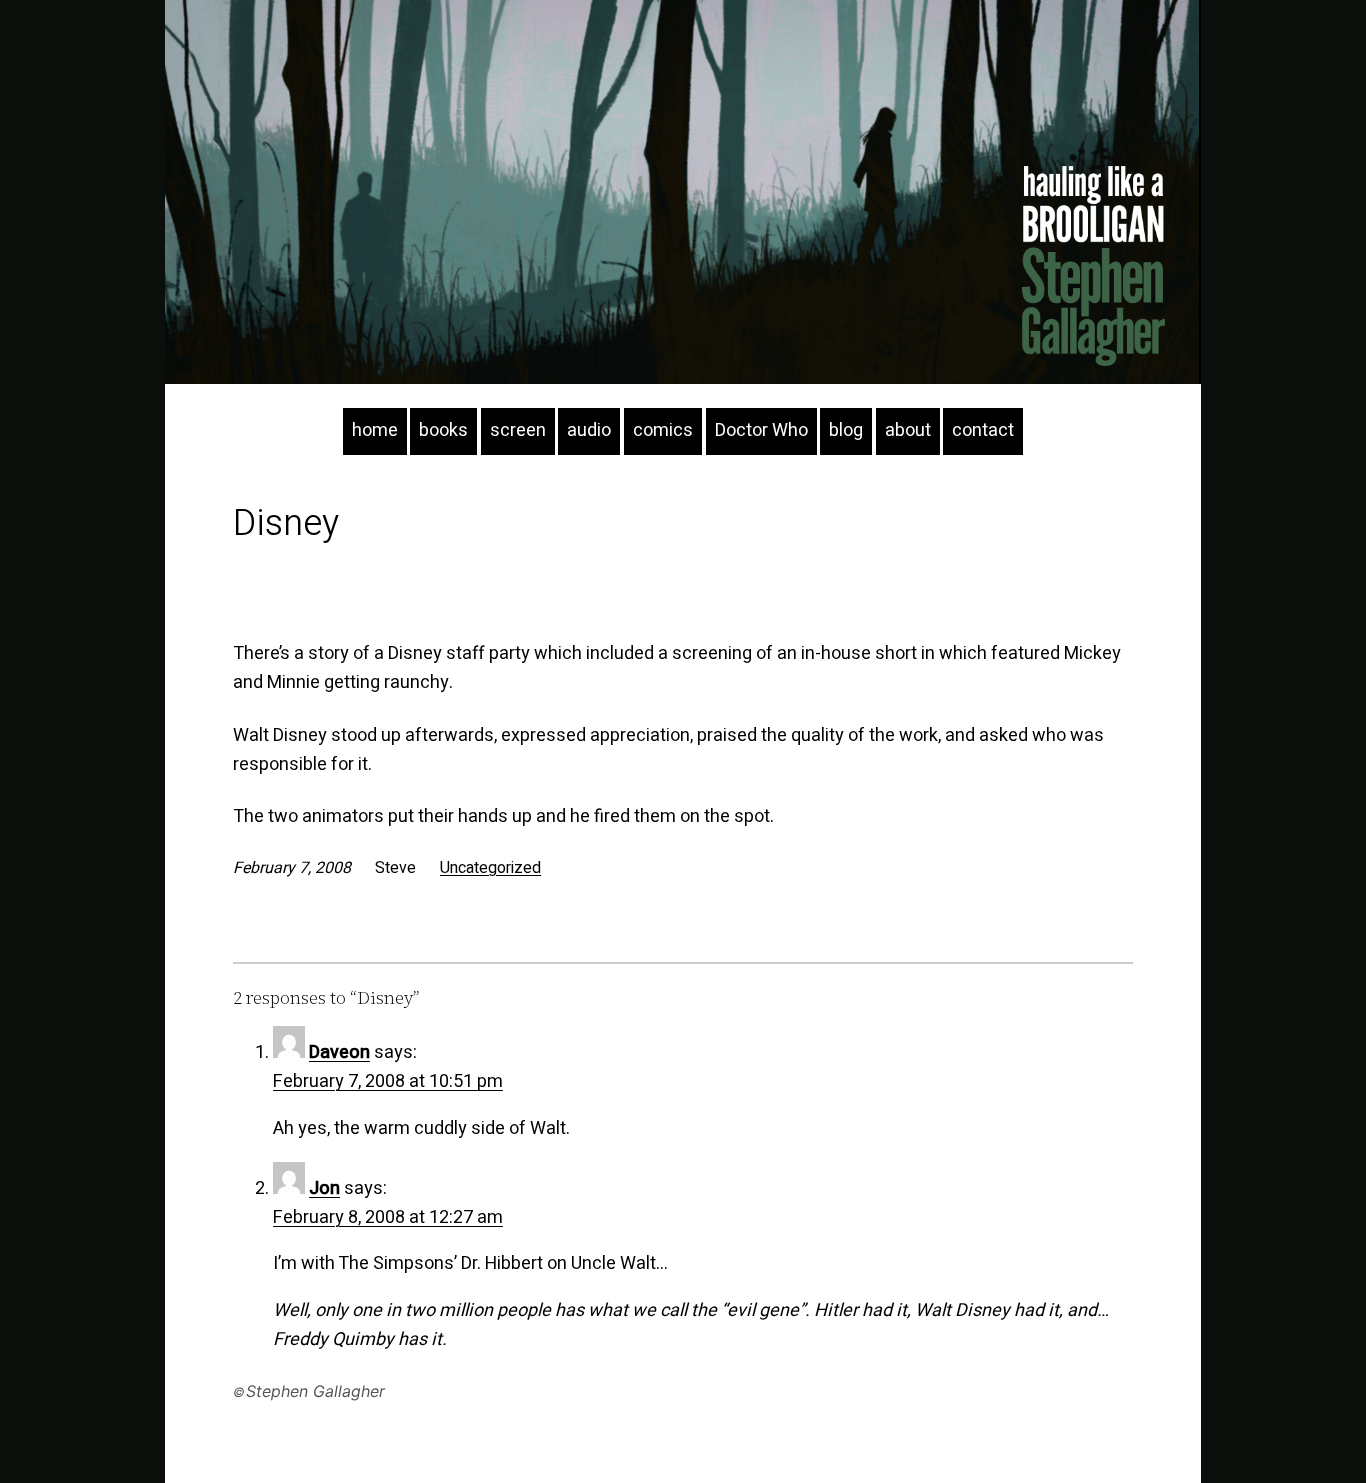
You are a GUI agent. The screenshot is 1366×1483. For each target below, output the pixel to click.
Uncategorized (490, 868)
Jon (324, 1188)
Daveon (339, 1052)
